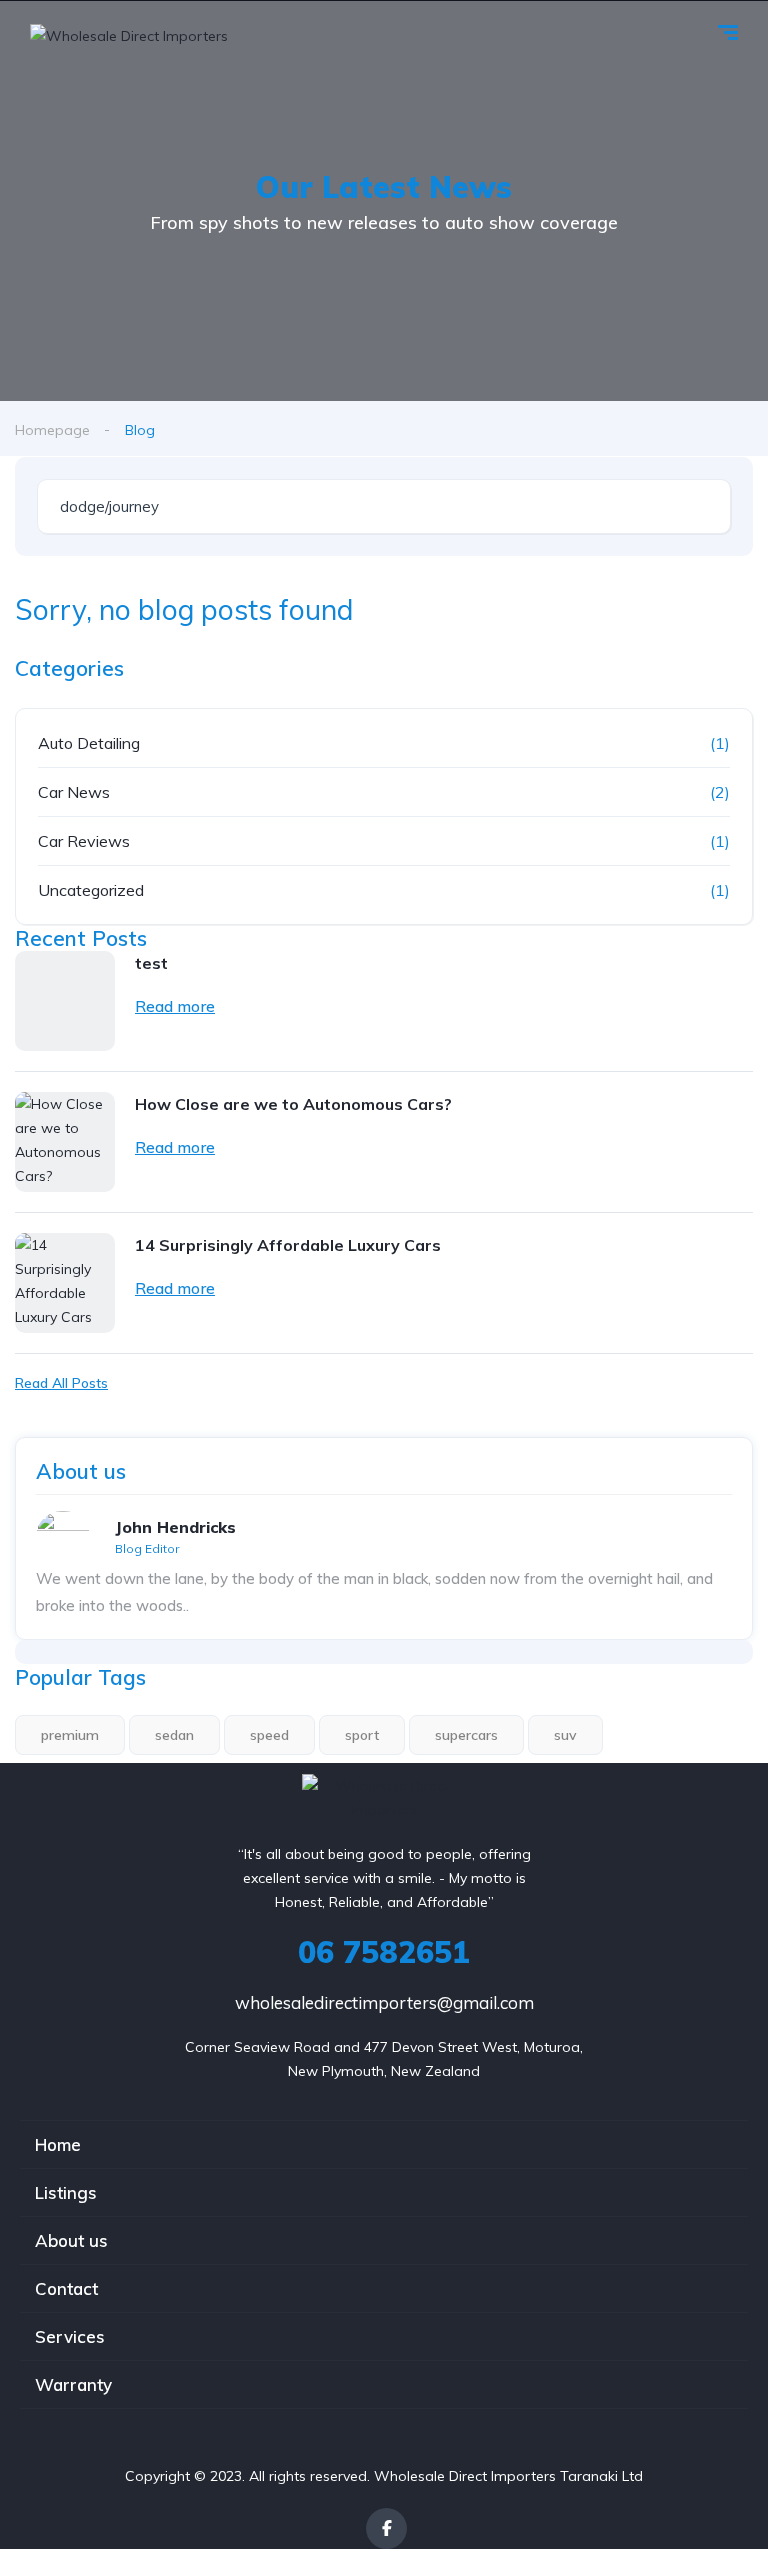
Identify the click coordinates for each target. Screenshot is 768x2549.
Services (70, 2336)
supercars (466, 1735)
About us (71, 2240)
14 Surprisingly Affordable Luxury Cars (288, 1245)
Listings (66, 2192)
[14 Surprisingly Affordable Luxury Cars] (65, 1283)
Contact (66, 2288)
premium (70, 1735)
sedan (174, 1735)
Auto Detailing (89, 743)
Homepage (52, 430)
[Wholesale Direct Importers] (129, 34)
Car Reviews (84, 841)
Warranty (73, 2384)
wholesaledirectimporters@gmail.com (384, 2002)
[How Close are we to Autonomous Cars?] (65, 1142)
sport (362, 1735)
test (151, 963)
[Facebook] (386, 2528)
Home (58, 2144)
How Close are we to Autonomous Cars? (293, 1104)
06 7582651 (384, 1952)
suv (565, 1735)
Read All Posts (61, 1383)
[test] (65, 1001)
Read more (175, 1006)
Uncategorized (91, 890)
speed (269, 1735)
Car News (74, 792)
